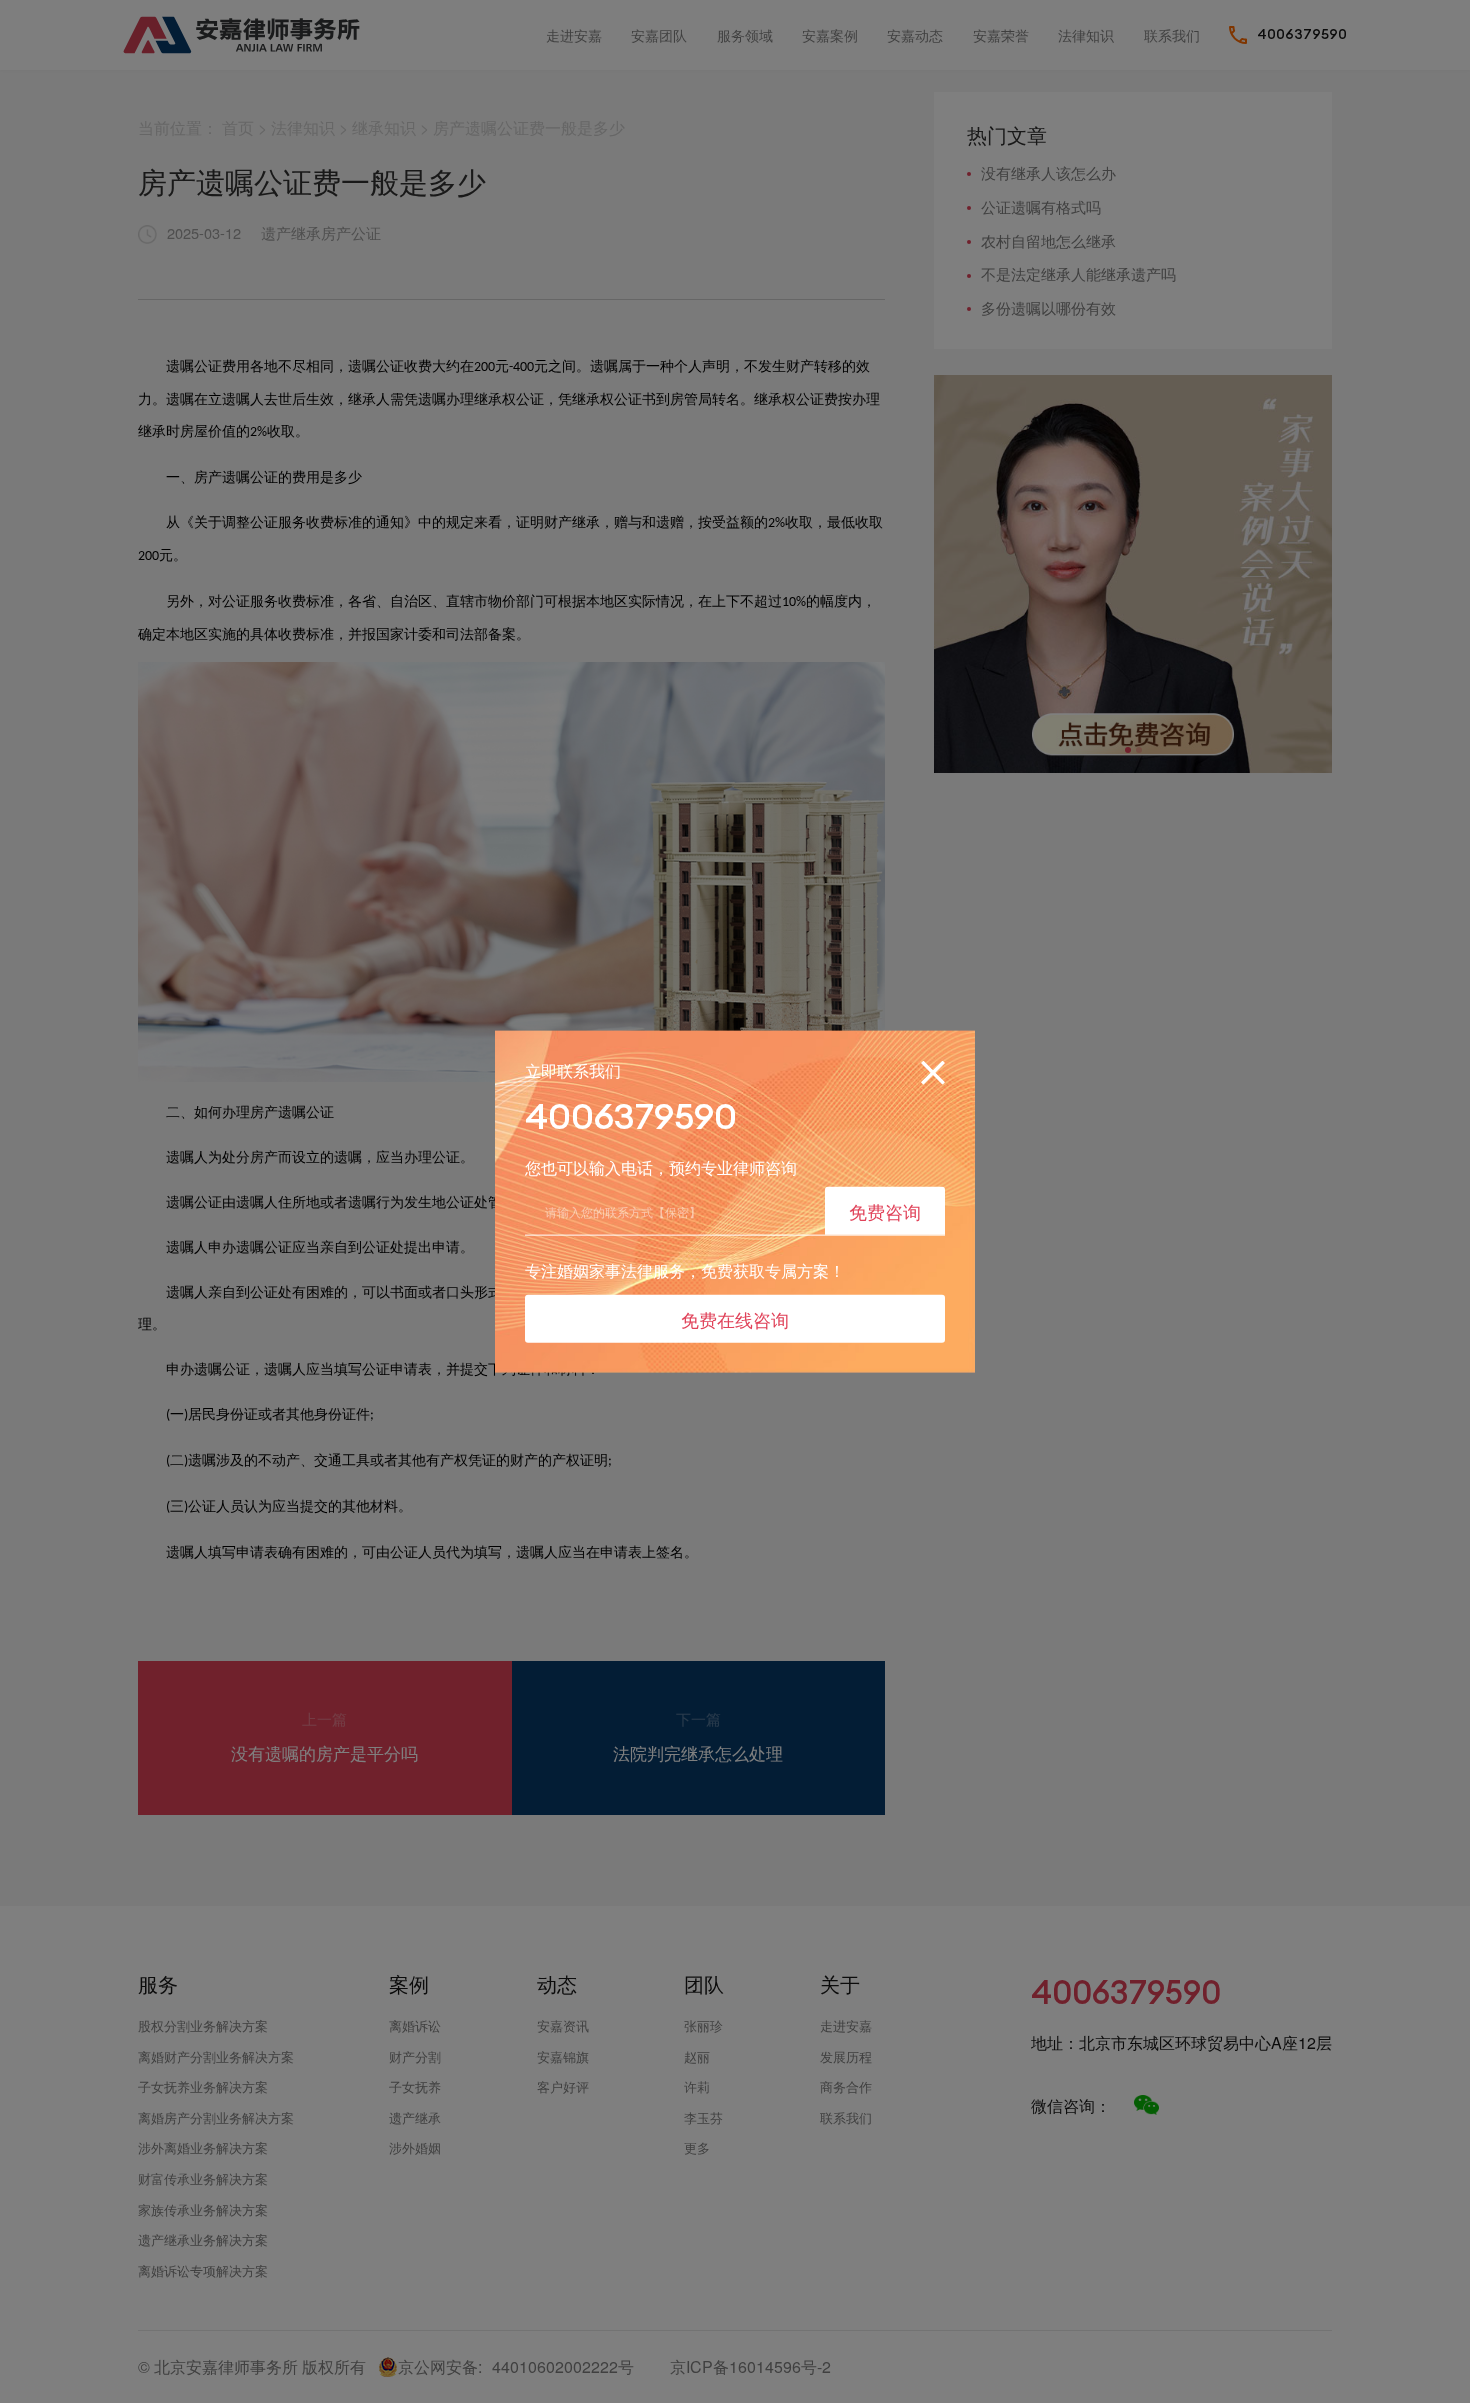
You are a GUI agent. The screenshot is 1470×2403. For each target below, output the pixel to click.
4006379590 (631, 1115)
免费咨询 (885, 1210)
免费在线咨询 (735, 1319)
